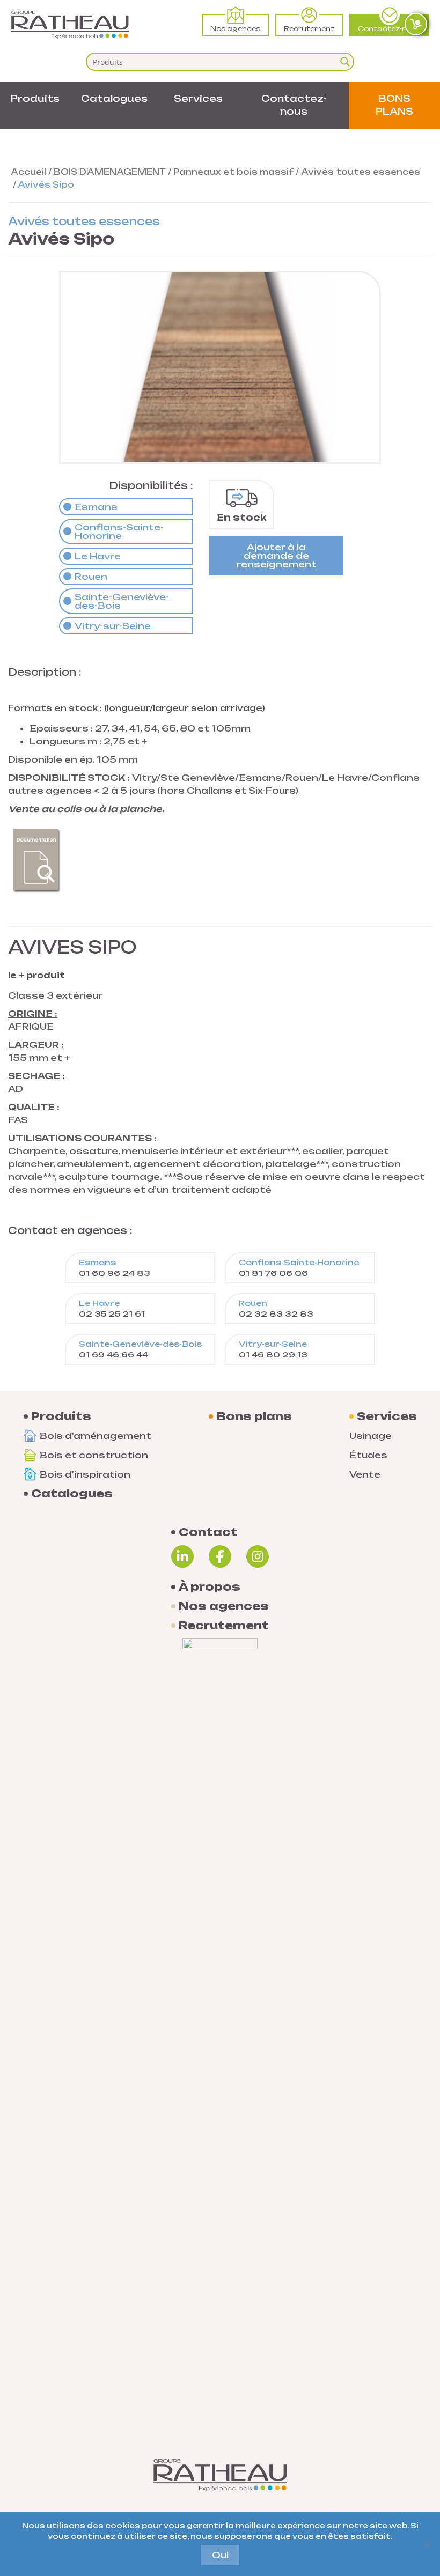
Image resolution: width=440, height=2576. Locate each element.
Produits (35, 98)
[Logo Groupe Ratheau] (70, 25)
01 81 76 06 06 (299, 1268)
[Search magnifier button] (345, 62)
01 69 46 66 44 (140, 1349)
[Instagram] (258, 1556)
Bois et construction (94, 1455)
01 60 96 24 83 (115, 1268)
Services (198, 98)
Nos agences (235, 29)
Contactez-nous (389, 29)
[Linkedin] (182, 1556)
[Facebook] (220, 1556)
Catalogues (114, 98)
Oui (220, 2555)
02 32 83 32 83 (276, 1308)
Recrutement (309, 29)
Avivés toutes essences (361, 172)
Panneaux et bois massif (233, 172)
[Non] (427, 2544)
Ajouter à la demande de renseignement (277, 556)
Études (368, 1455)
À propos (210, 1587)
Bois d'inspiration (85, 1474)
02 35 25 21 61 (112, 1308)
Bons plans (254, 1416)
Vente (365, 1474)
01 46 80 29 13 (273, 1349)
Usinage (371, 1436)
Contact (208, 1532)
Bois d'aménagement (96, 1436)
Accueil (28, 172)
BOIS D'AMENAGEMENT (110, 172)
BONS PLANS (394, 105)
